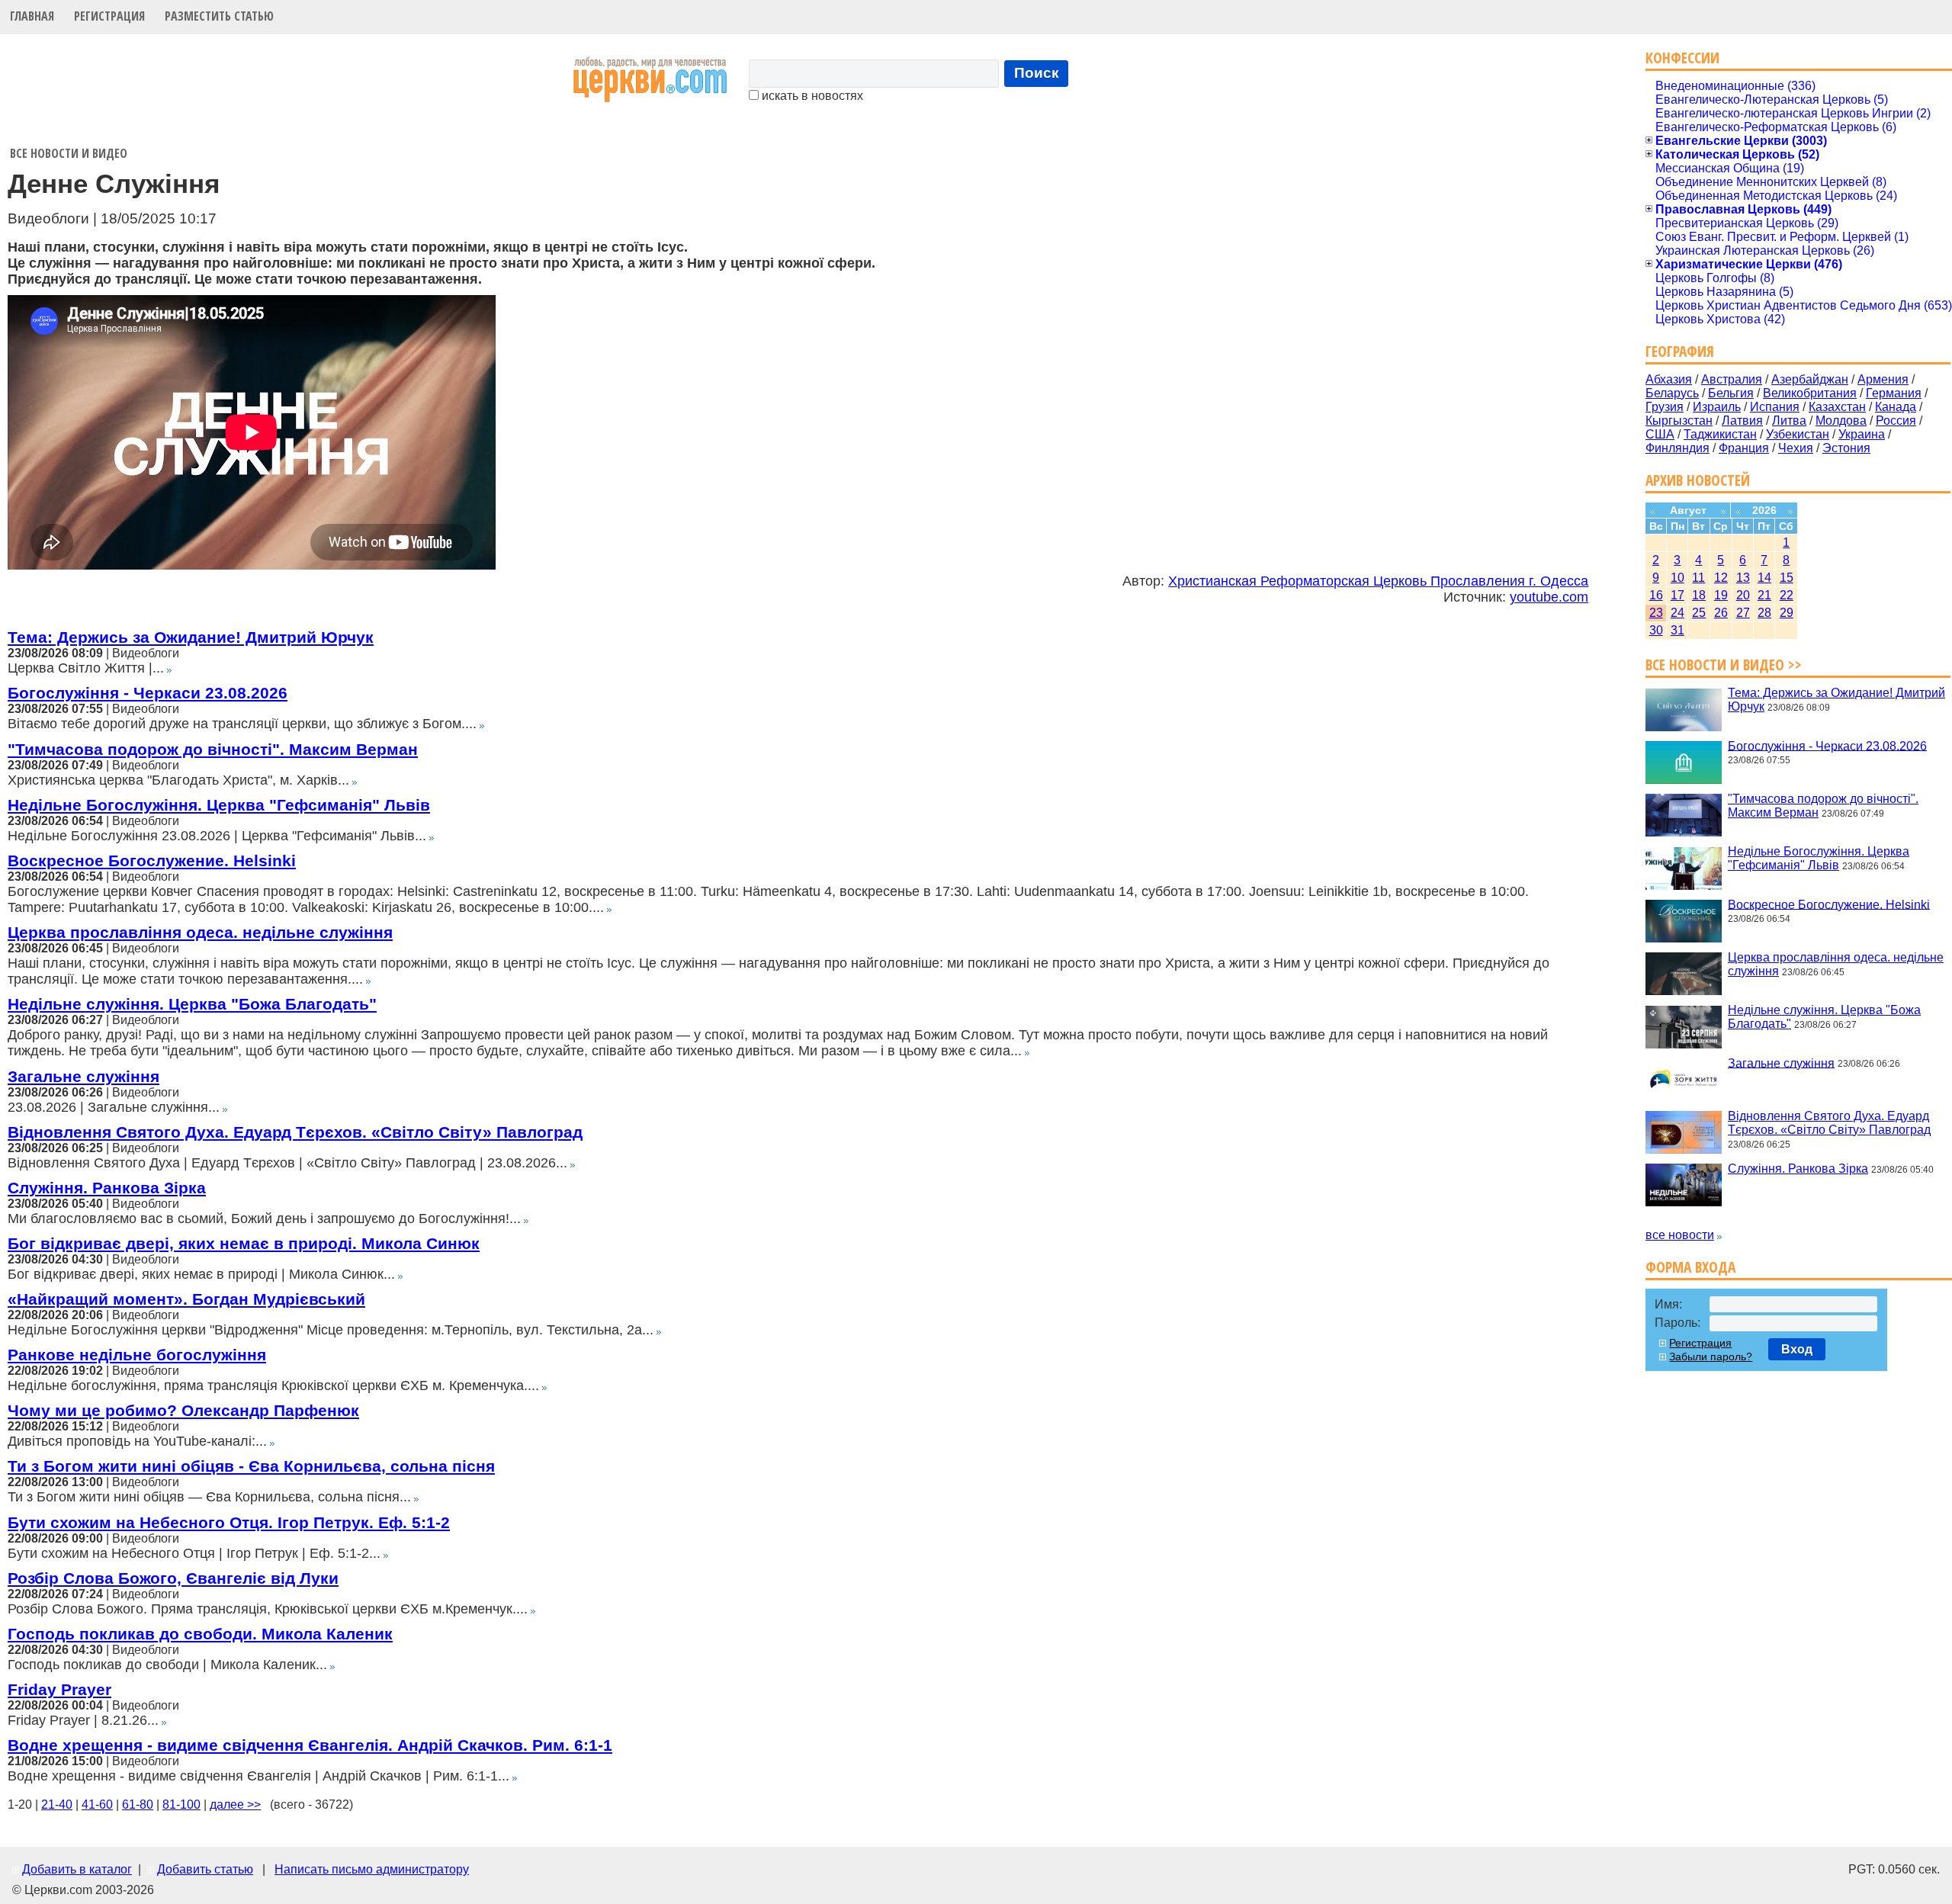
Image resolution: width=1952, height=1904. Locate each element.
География (1680, 351)
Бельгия (1731, 393)
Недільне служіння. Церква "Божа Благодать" (192, 1004)
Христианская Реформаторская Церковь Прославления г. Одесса (1378, 581)
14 (1764, 578)
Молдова (1841, 421)
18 (1699, 595)
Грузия (1665, 407)
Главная (32, 16)
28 (1764, 613)
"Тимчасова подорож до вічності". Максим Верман (213, 749)
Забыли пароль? (1711, 1357)
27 (1743, 613)
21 (1764, 595)
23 (1656, 613)
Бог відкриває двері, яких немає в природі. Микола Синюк (244, 1243)
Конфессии (1682, 58)
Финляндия (1677, 448)
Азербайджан (1810, 379)
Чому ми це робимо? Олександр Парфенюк (183, 1410)
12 (1721, 578)
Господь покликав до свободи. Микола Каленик (200, 1634)
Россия (1896, 421)
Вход (1797, 1349)
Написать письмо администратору (372, 1869)
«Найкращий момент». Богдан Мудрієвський (186, 1299)
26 (1721, 613)
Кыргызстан (1679, 421)
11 (1698, 578)
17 (1677, 595)
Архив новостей (1698, 480)
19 (1721, 595)
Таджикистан (1720, 434)
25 (1699, 613)
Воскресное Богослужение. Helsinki (152, 860)
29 (1787, 613)
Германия (1894, 393)
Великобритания (1810, 393)
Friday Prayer (59, 1689)
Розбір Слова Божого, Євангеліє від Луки (173, 1578)
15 (1787, 578)
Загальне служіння (83, 1076)
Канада (1896, 407)
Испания (1775, 407)
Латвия (1742, 421)
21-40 (57, 1804)
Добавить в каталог (77, 1869)
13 (1743, 578)
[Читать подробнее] (169, 668)
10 (1677, 578)
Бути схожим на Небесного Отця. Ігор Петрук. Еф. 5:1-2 (229, 1522)
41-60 (97, 1804)
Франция (1744, 448)
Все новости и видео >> (1724, 665)
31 (1677, 630)
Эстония (1846, 448)
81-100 (181, 1804)
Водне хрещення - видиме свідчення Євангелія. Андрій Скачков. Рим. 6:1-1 (310, 1745)
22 (1787, 595)
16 (1656, 595)
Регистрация (109, 16)
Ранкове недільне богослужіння (137, 1355)
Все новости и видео (69, 153)
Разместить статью (219, 16)
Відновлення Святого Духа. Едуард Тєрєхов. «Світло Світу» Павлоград (295, 1132)
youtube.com (1549, 597)
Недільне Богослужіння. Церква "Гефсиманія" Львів (219, 805)
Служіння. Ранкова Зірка (107, 1188)
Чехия (1796, 448)
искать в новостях (811, 96)
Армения (1883, 379)
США (1660, 434)
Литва (1789, 421)
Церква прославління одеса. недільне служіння (200, 932)
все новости (1680, 1235)
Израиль (1717, 407)
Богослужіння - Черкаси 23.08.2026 (148, 693)
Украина (1862, 434)
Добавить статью (205, 1869)
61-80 (138, 1804)
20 (1743, 595)
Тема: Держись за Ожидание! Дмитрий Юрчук (191, 637)
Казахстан (1837, 407)
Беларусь (1672, 393)
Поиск (1037, 73)
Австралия (1732, 379)
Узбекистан (1798, 434)
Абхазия (1669, 379)
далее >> (235, 1804)
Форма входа (1690, 1267)
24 (1677, 613)
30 (1656, 630)
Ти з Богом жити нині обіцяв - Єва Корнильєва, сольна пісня (251, 1466)
